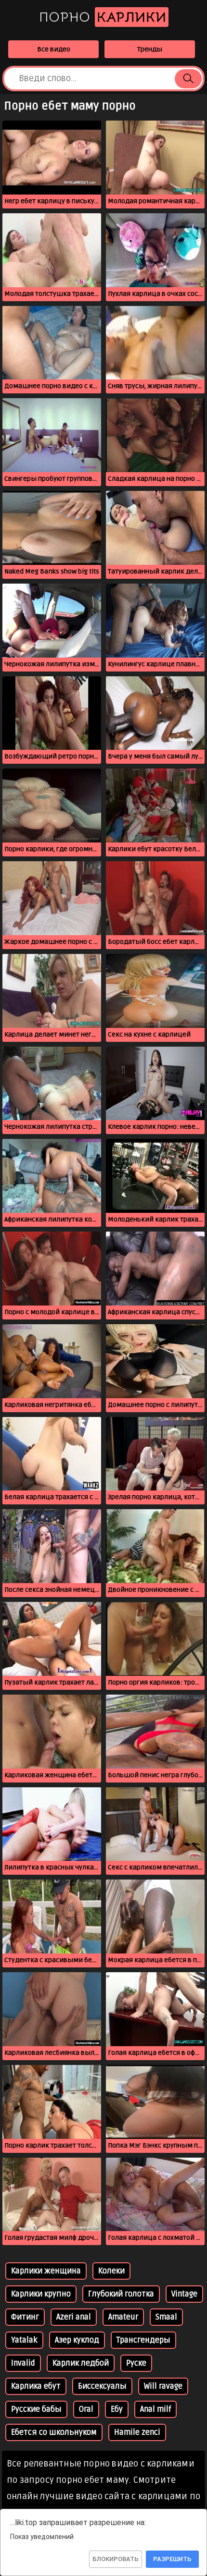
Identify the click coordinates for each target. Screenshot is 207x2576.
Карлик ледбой (81, 2363)
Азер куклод (77, 2340)
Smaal (166, 2317)
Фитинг (25, 2317)
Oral (86, 2409)
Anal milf (155, 2409)
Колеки (111, 2271)
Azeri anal (74, 2317)
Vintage (184, 2294)
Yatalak (24, 2340)
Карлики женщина (46, 2271)
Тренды (150, 49)
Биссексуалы (102, 2386)
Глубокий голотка (121, 2294)
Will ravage (163, 2386)
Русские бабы (36, 2409)
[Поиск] (188, 79)
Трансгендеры (143, 2340)
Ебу (117, 2409)
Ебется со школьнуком (54, 2432)
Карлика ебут (36, 2386)
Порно (103, 17)
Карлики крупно (41, 2294)
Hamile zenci (137, 2432)
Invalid (23, 2363)
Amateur (123, 2317)
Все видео (54, 49)
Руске (136, 2363)
